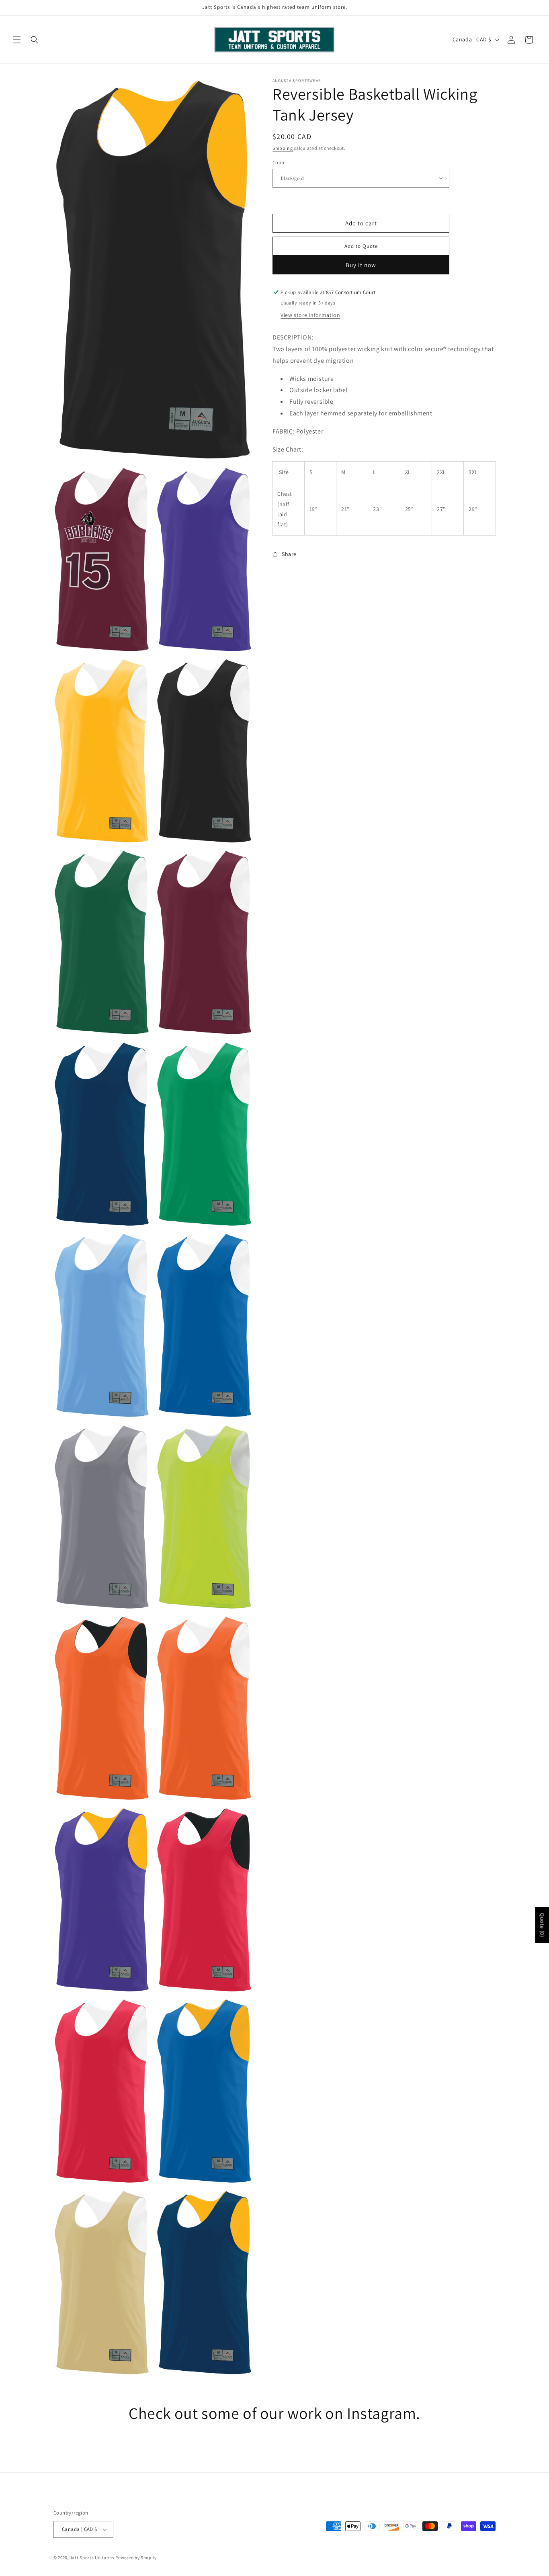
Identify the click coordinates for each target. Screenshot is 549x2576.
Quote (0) (542, 1925)
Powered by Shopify (136, 2558)
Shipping (283, 148)
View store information (310, 315)
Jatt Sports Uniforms (92, 2558)
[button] (17, 40)
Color (279, 162)
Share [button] (289, 554)
